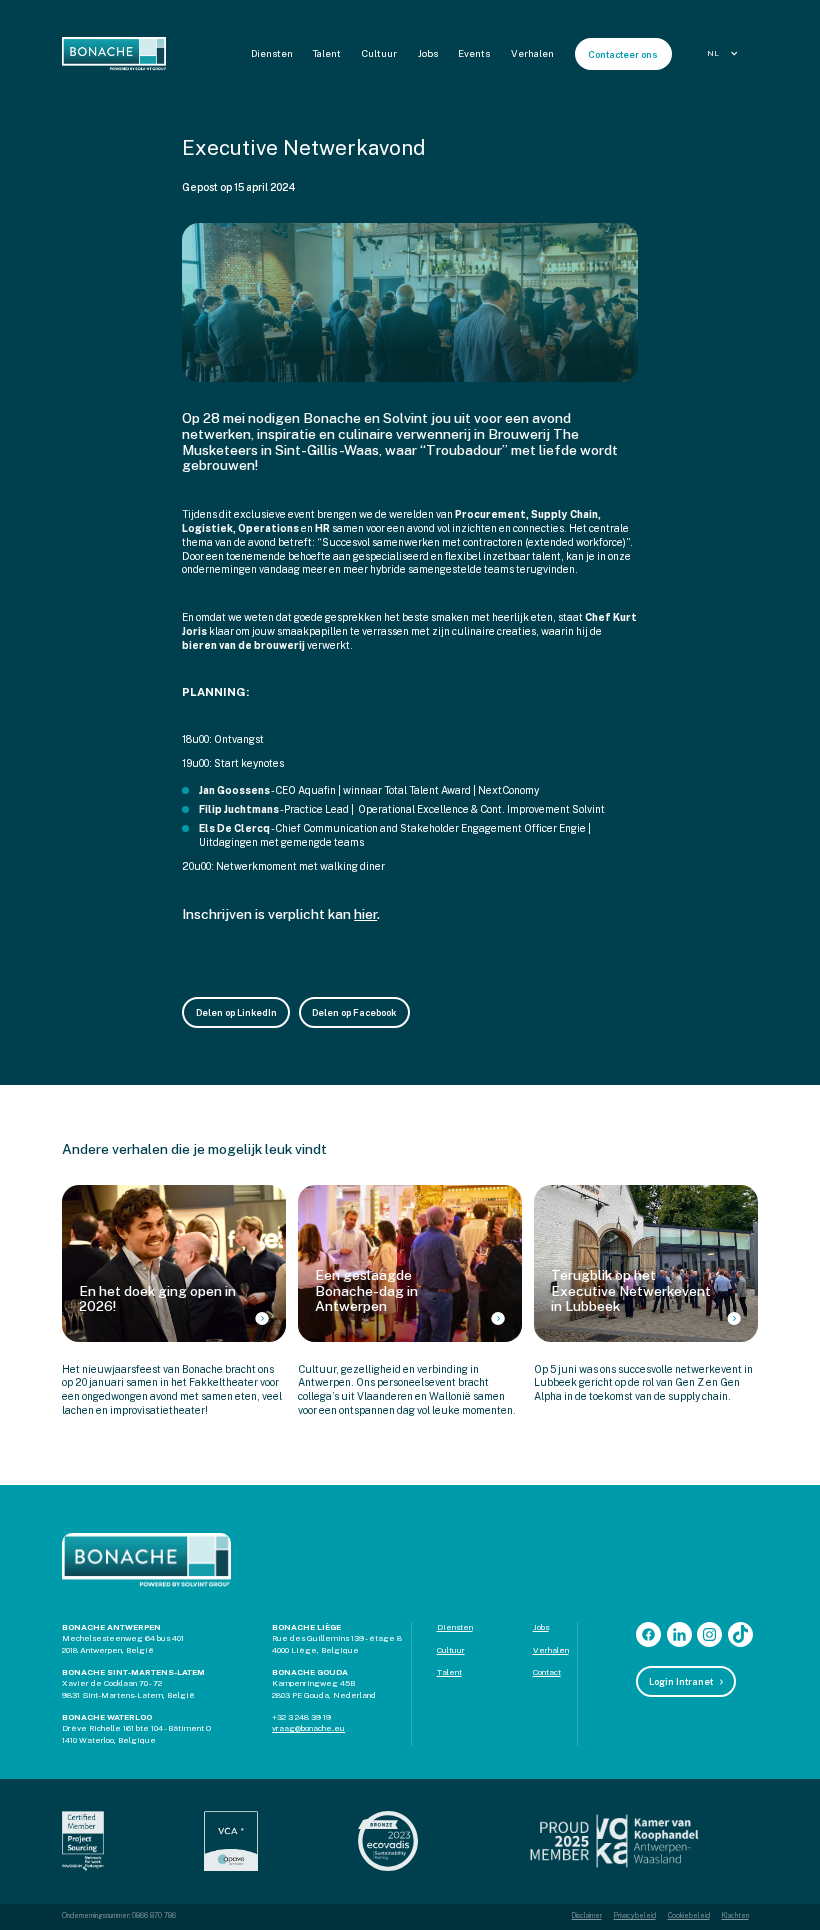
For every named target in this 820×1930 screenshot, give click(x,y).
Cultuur (379, 53)
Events (474, 53)
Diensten (272, 53)
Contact (547, 1672)
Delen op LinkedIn (236, 1012)
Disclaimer (587, 1916)
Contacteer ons (623, 54)
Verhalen (532, 53)
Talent (327, 53)
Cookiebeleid (689, 1916)
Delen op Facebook (354, 1012)
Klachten (735, 1916)
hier (365, 914)
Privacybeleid (635, 1916)
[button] (725, 53)
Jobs (428, 53)
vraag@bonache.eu (308, 1728)
